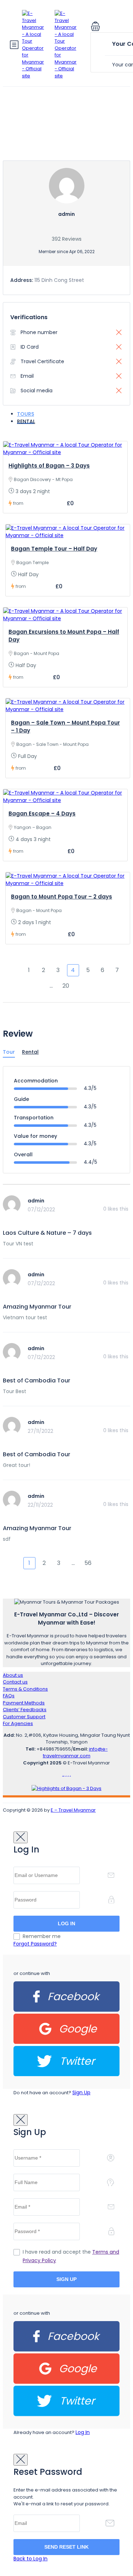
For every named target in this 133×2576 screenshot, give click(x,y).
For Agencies (18, 1723)
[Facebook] (66, 2010)
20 (66, 986)
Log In (83, 2432)
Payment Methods (24, 1703)
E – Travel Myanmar (73, 1810)
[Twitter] (66, 2075)
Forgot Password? (35, 1944)
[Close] (21, 1837)
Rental (26, 421)
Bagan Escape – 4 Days (42, 814)
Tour (9, 1052)
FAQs (9, 1696)
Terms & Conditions (25, 1689)
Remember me (42, 1936)
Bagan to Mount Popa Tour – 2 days (62, 897)
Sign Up (81, 2092)
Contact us (15, 1682)
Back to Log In (31, 2559)
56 (88, 1563)
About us (13, 1675)
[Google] (66, 2042)
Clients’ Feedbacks (25, 1710)
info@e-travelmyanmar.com (75, 1753)
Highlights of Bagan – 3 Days (49, 466)
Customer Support (24, 1717)
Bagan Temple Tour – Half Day (54, 549)
